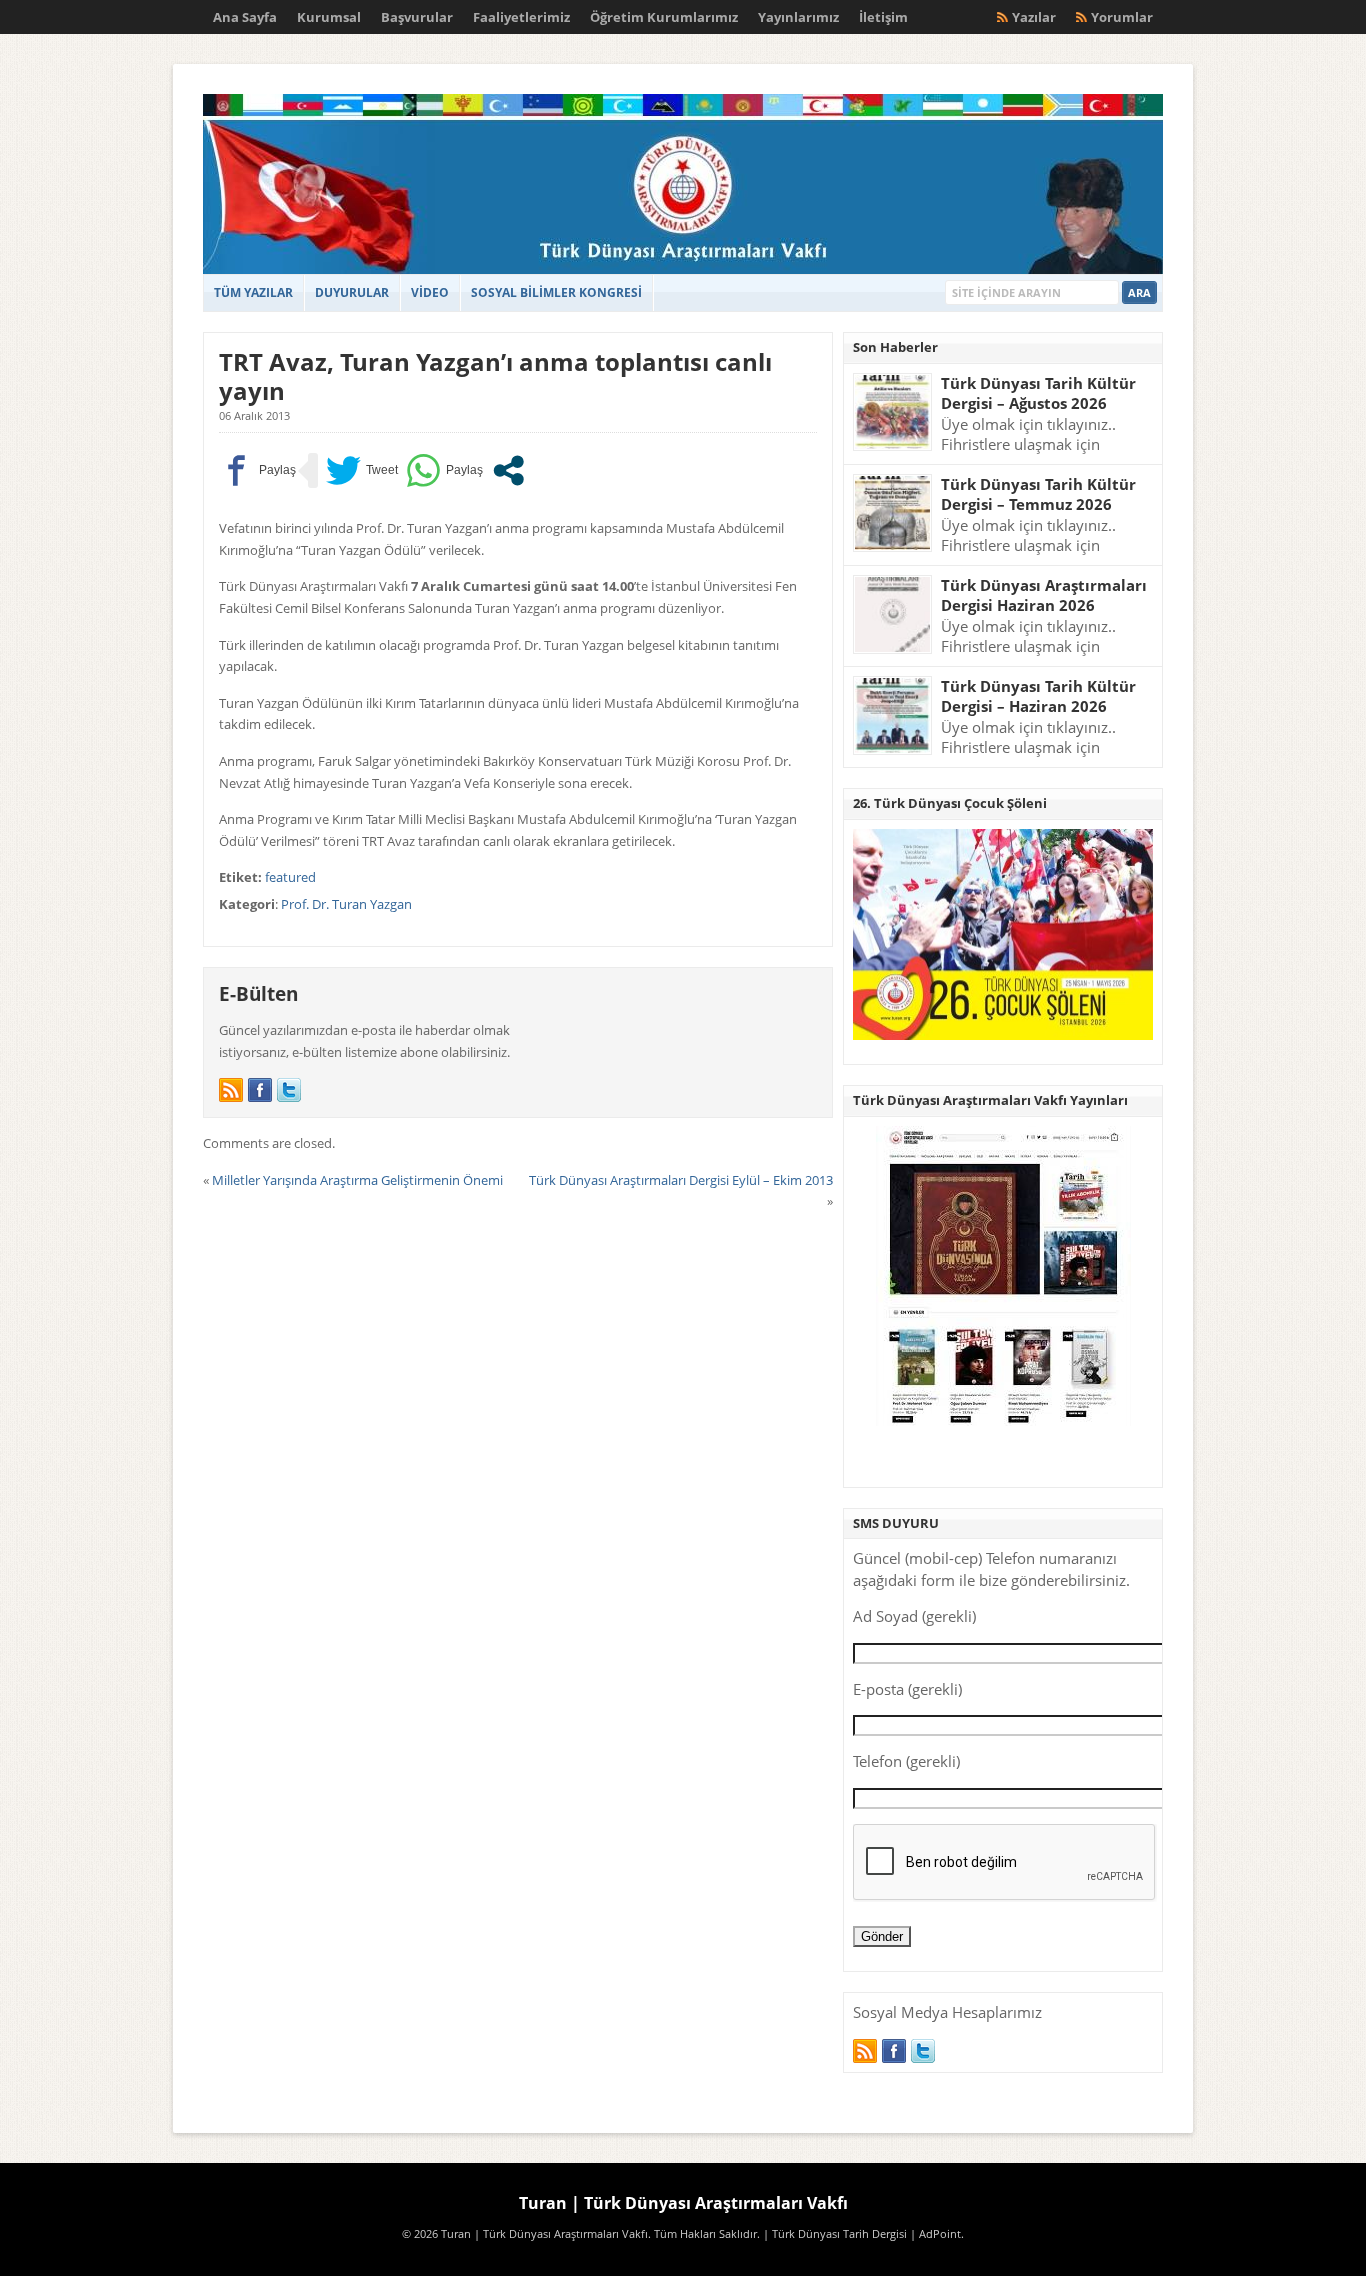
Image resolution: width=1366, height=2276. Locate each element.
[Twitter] (289, 1090)
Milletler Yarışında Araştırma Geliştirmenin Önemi (357, 1180)
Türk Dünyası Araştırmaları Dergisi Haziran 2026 (1044, 595)
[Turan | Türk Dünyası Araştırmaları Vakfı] (683, 269)
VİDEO (430, 292)
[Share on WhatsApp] (444, 470)
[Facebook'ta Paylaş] (257, 470)
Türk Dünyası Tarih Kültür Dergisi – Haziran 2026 (1038, 696)
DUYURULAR (352, 292)
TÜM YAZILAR (253, 292)
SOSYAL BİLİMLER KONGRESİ (556, 292)
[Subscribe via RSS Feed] (231, 1090)
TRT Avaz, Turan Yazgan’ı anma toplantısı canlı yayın (495, 376)
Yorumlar (1122, 17)
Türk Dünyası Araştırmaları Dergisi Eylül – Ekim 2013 (681, 1180)
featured (290, 877)
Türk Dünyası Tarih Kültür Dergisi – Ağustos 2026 (1038, 393)
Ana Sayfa (245, 17)
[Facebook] (260, 1090)
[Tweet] (362, 470)
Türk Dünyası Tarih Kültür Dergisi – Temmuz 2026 (1038, 494)
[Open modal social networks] (508, 470)
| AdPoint (935, 2234)
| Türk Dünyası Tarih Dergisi (835, 2234)
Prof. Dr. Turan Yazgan (346, 904)
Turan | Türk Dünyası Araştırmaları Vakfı (683, 2203)
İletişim (883, 17)
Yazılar (1034, 17)
